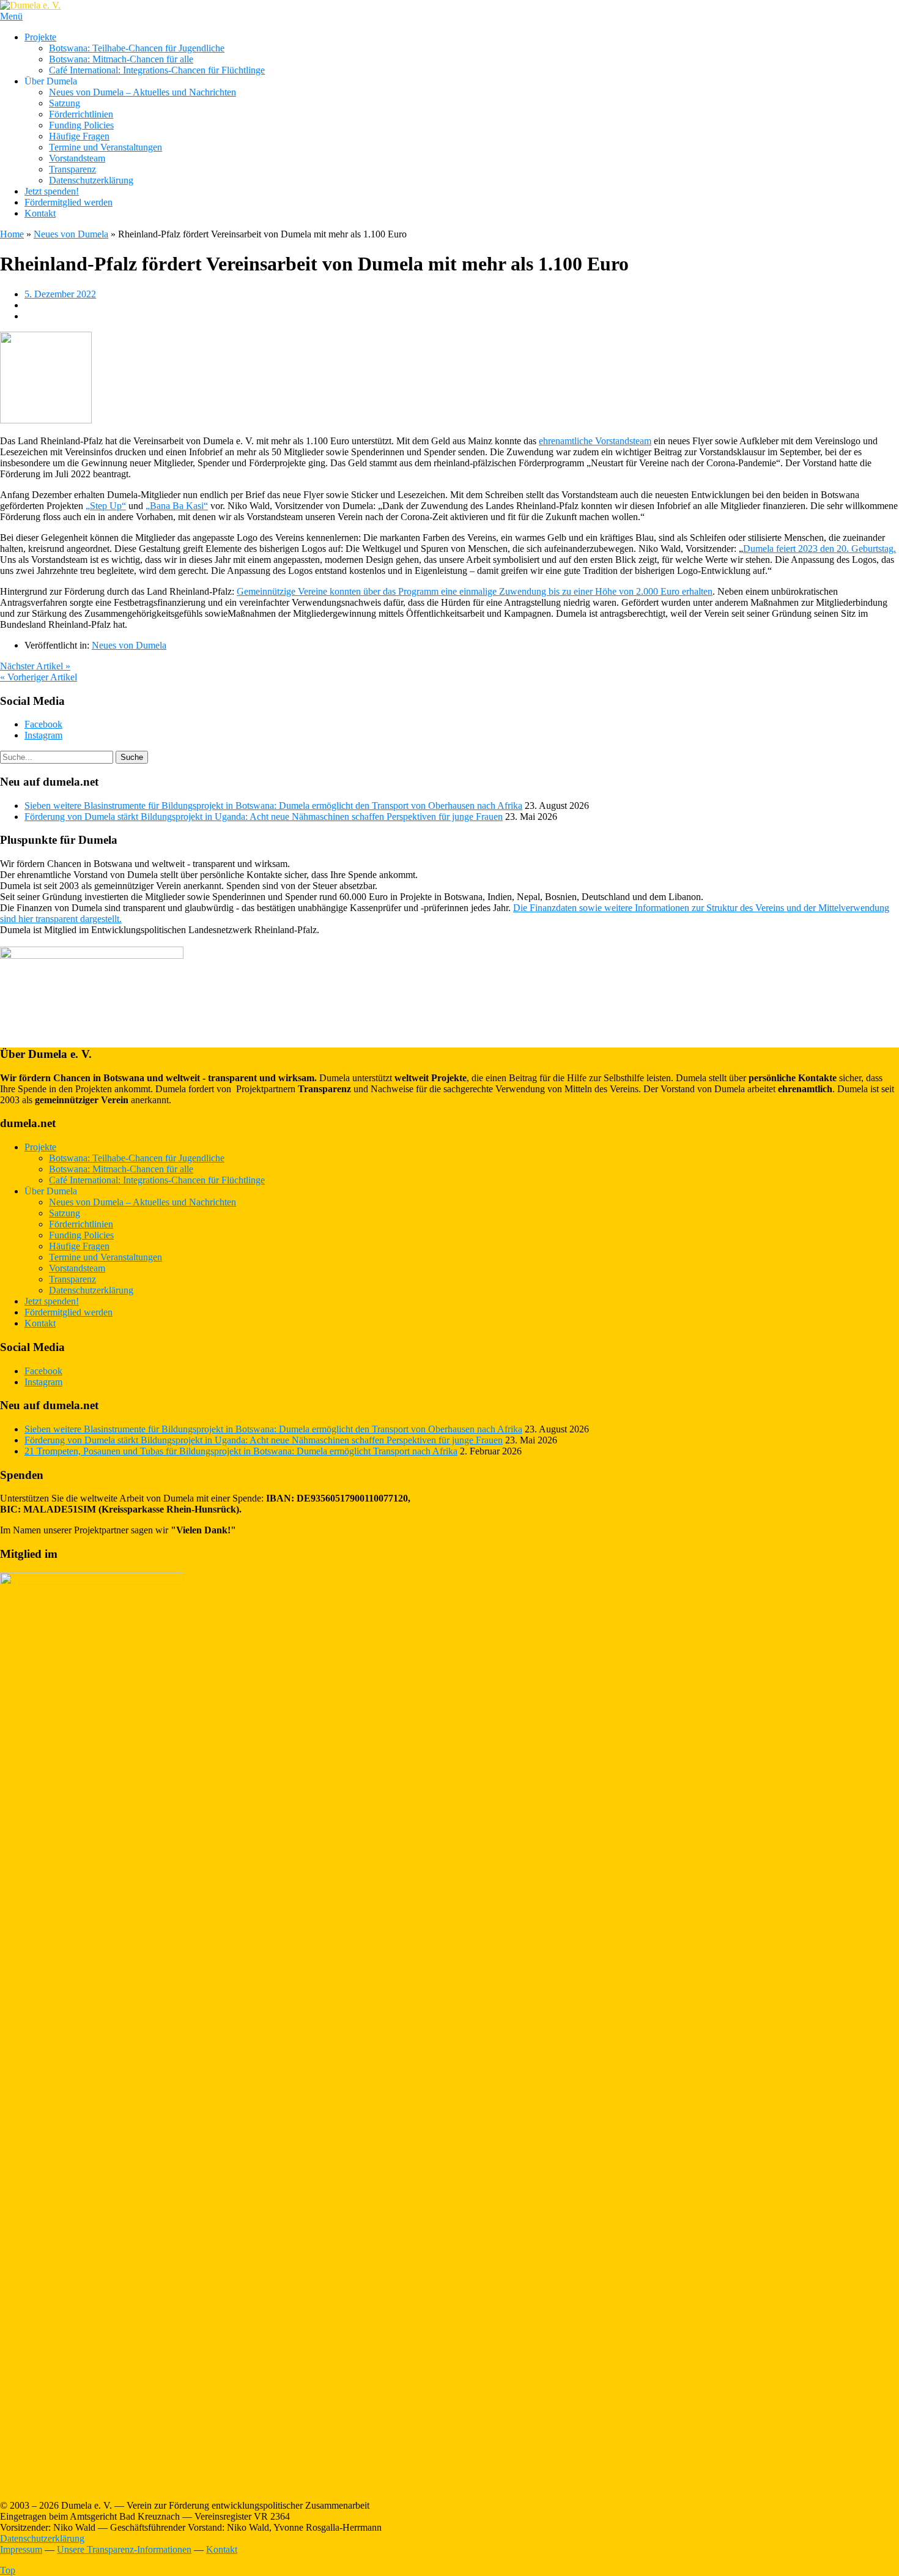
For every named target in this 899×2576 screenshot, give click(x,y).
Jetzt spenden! (52, 191)
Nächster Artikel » (35, 666)
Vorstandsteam (77, 158)
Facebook (43, 724)
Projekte (40, 37)
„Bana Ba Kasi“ (177, 506)
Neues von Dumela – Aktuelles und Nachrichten (142, 92)
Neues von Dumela (71, 234)
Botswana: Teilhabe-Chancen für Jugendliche (137, 48)
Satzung (65, 103)
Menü (11, 16)
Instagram (43, 735)
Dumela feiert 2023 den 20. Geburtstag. (819, 549)
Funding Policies (81, 125)
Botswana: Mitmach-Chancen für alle (121, 59)
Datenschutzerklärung (91, 180)
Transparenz (72, 169)
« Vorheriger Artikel (39, 677)
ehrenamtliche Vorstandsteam (595, 441)
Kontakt (40, 213)
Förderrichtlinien (81, 114)
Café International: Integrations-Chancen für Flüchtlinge (157, 70)
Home (12, 234)
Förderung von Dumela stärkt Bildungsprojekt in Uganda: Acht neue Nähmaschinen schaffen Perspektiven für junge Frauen (264, 817)
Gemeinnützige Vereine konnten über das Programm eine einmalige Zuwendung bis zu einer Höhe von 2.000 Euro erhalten (475, 591)
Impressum (21, 2549)
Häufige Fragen (79, 136)
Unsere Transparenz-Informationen (124, 2549)
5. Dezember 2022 (60, 294)
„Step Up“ (106, 506)
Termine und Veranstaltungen (105, 147)
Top (8, 2570)
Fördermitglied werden (68, 202)
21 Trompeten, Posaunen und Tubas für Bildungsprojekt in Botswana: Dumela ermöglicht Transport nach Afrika (241, 1451)
